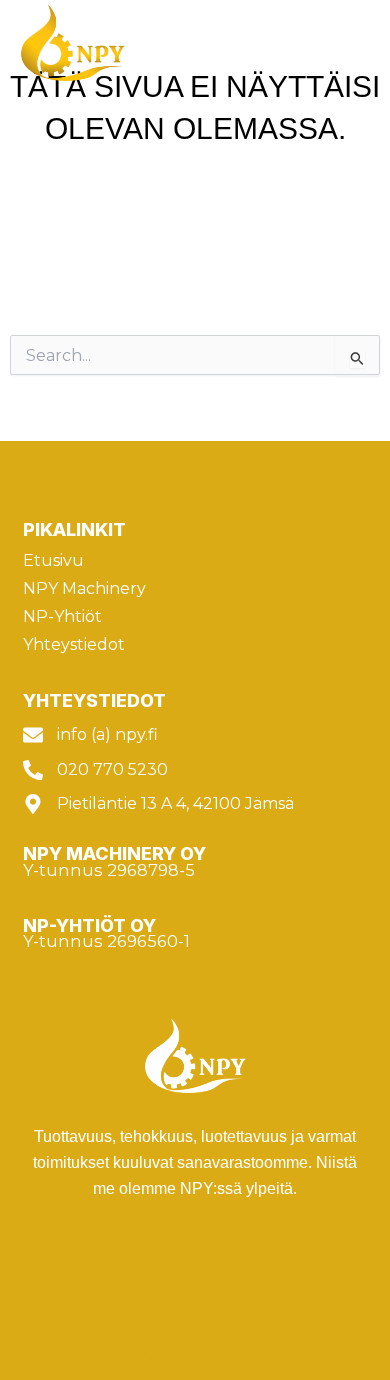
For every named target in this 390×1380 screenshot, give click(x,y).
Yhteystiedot (74, 644)
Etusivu (53, 560)
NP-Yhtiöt (62, 616)
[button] (353, 43)
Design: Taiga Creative (106, 1354)
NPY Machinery (84, 588)
